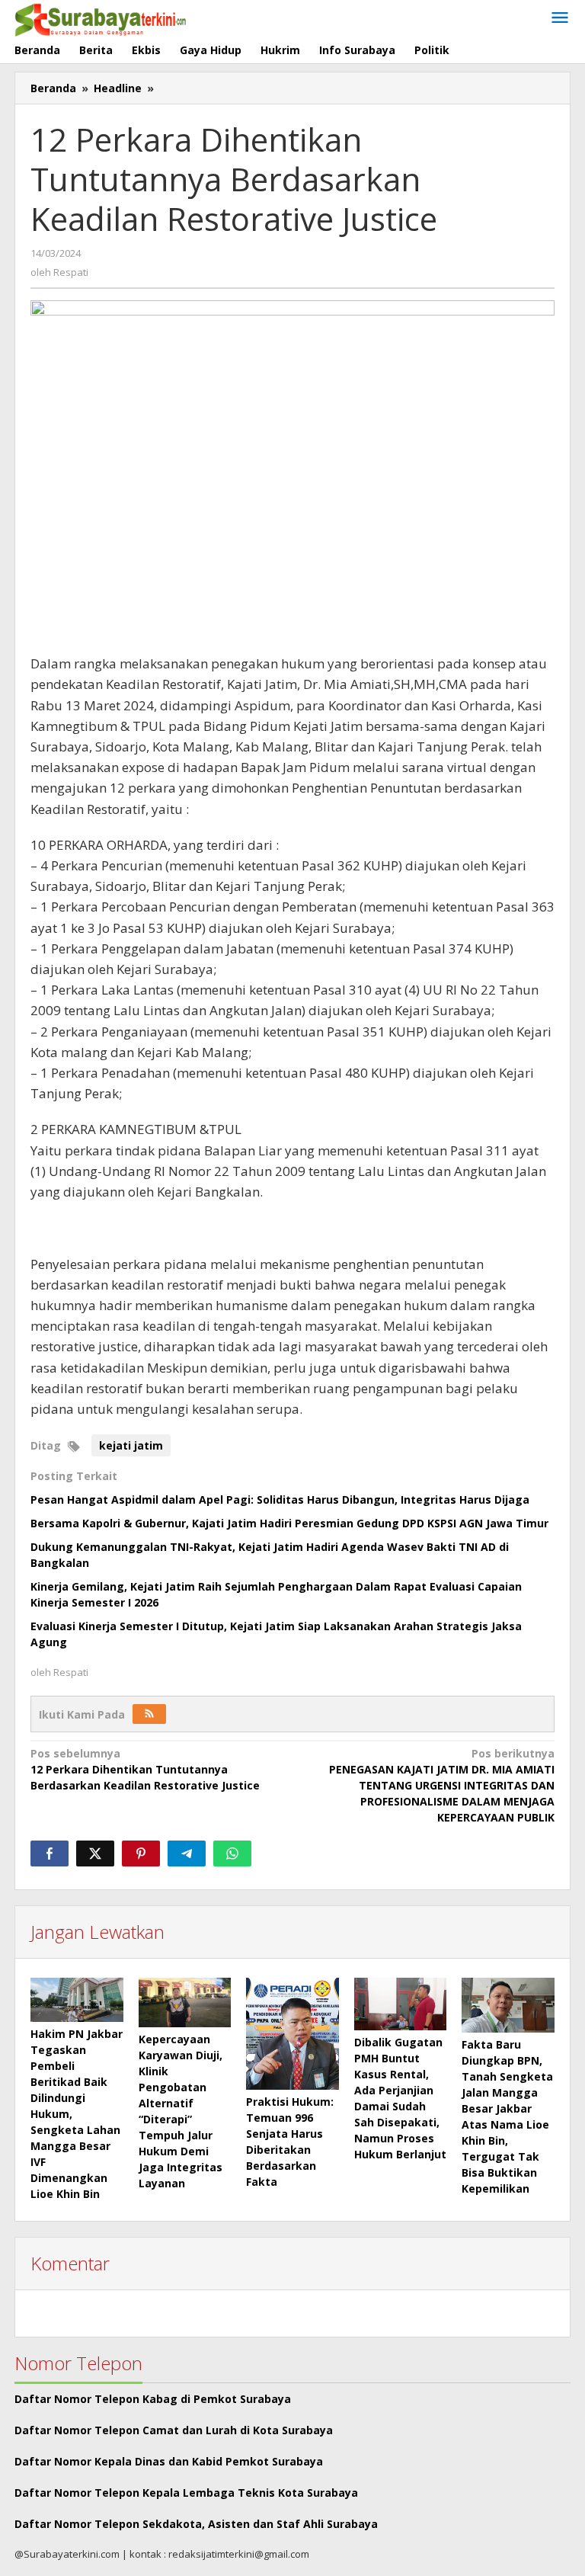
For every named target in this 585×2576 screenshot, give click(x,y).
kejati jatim (131, 1445)
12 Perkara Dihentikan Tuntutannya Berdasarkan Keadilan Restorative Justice (145, 1769)
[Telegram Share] (187, 1854)
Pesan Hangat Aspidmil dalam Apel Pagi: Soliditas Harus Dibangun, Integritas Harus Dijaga (280, 1499)
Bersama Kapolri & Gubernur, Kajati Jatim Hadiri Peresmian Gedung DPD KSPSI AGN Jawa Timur (289, 1523)
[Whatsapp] (232, 1854)
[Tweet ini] (95, 1854)
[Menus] (560, 18)
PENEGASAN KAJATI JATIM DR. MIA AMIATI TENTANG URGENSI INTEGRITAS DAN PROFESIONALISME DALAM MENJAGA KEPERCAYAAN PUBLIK (442, 1785)
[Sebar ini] (50, 1854)
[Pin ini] (141, 1854)
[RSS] (149, 1714)
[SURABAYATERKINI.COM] (101, 18)
